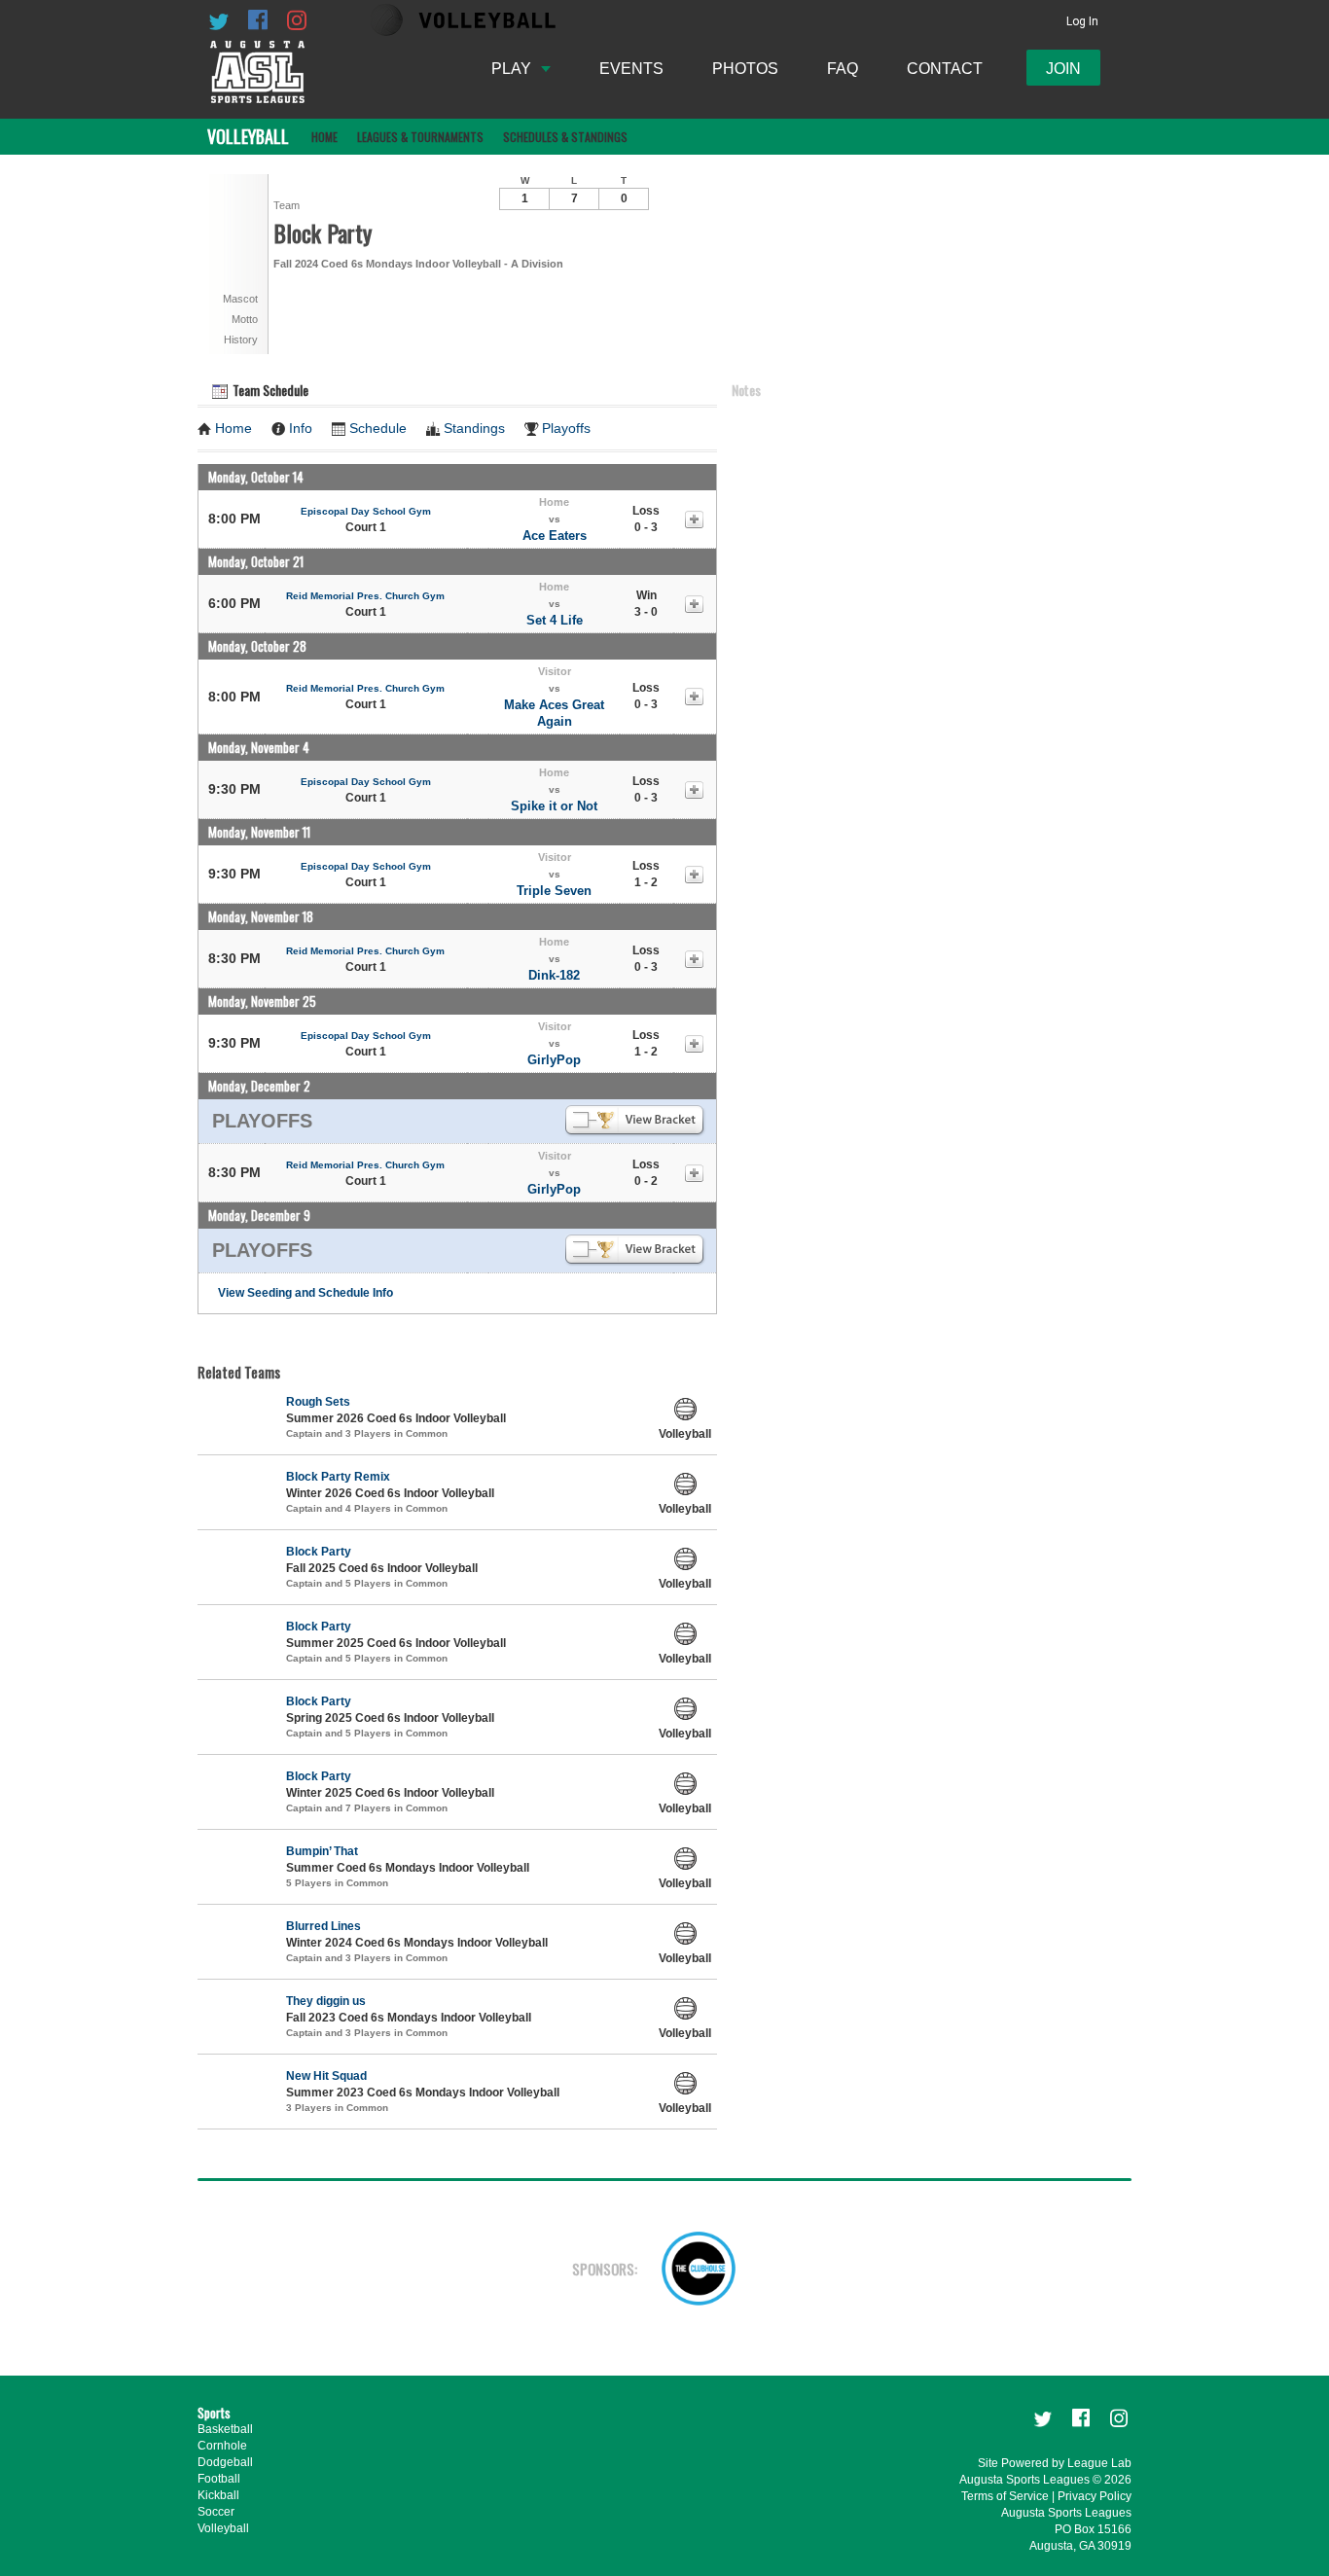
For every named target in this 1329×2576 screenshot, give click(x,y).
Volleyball (223, 2528)
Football (219, 2479)
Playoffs (566, 428)
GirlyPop (554, 1060)
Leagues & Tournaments (420, 137)
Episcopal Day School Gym (366, 511)
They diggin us (326, 2001)
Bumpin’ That (322, 1851)
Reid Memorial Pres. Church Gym (365, 596)
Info (301, 428)
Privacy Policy (1095, 2496)
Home (324, 137)
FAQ (843, 69)
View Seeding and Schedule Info (305, 1293)
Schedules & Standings (565, 137)
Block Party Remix (338, 1477)
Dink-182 (554, 975)
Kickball (218, 2495)
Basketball (225, 2429)
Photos (745, 69)
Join (1063, 69)
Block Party (319, 1552)
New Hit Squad (326, 2076)
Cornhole (222, 2446)
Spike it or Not (554, 806)
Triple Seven (554, 891)
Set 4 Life (555, 620)
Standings (474, 428)
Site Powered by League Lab (1055, 2463)
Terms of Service (1005, 2496)
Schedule (378, 428)
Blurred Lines (323, 1926)
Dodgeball (225, 2462)
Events (631, 69)
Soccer (216, 2512)
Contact (945, 69)
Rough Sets (318, 1402)
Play (511, 69)
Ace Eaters (555, 536)
